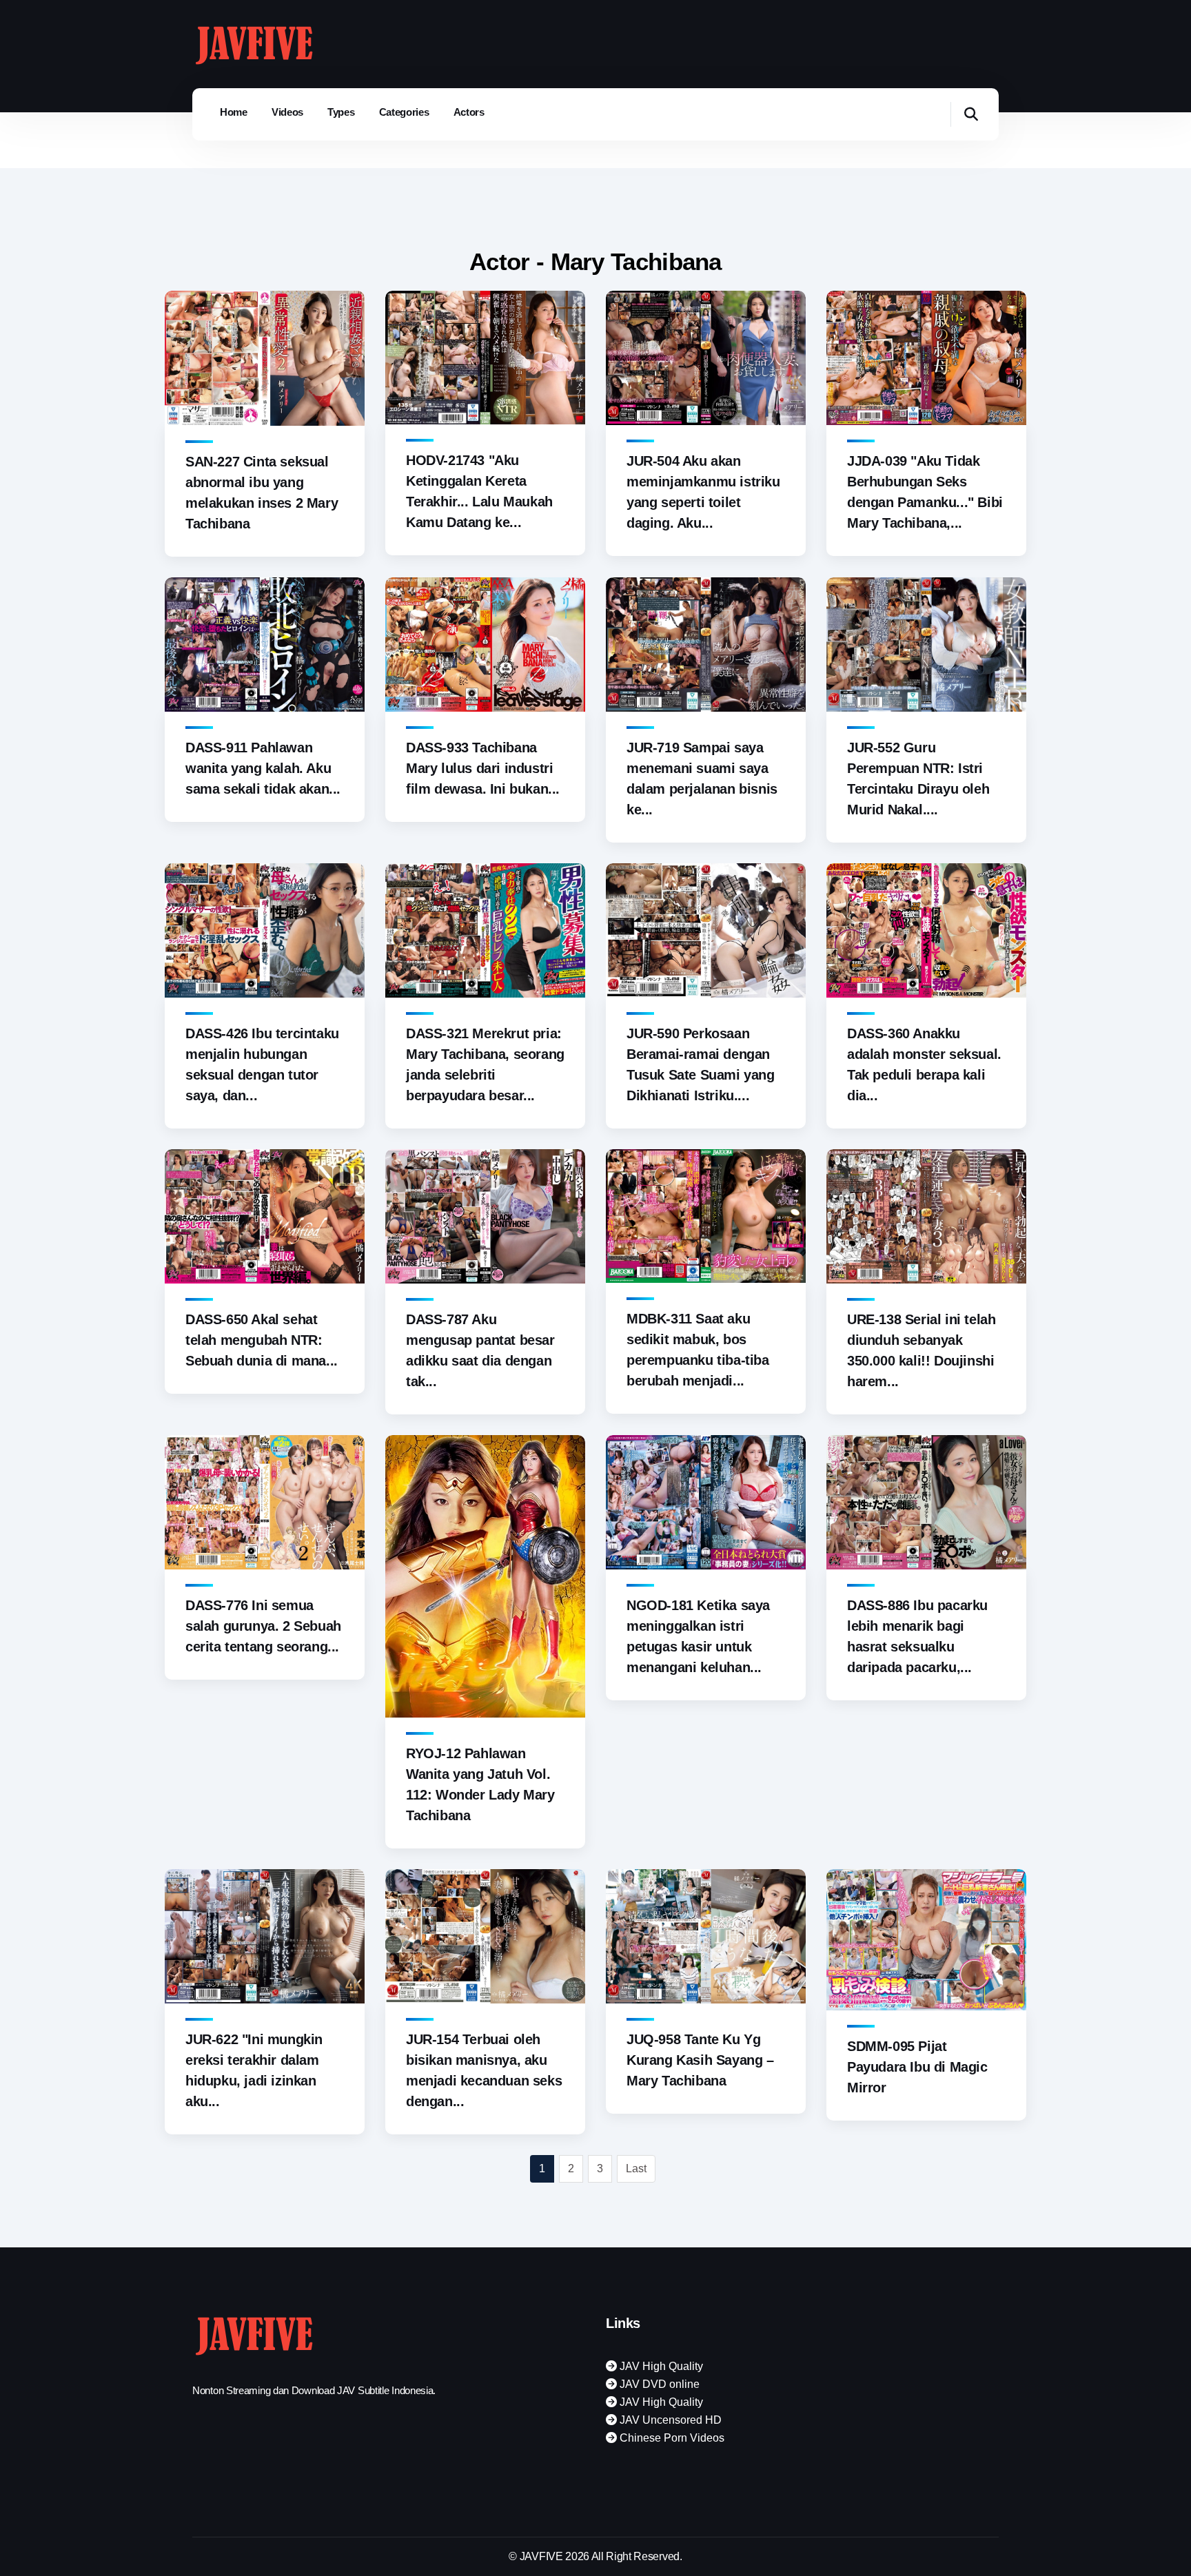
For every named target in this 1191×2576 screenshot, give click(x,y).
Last (636, 2168)
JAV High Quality (660, 2366)
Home (234, 112)
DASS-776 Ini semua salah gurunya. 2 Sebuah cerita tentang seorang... (263, 1626)
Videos (287, 112)
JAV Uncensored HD (669, 2420)
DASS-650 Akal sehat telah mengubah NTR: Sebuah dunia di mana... (262, 1340)
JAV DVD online (658, 2384)
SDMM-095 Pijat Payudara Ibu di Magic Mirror (917, 2067)
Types (341, 112)
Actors (469, 112)
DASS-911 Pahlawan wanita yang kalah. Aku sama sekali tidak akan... (263, 768)
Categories (404, 112)
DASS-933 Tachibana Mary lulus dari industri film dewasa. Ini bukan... (483, 768)
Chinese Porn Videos (671, 2438)
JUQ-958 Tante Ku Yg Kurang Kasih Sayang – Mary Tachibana (700, 2060)
